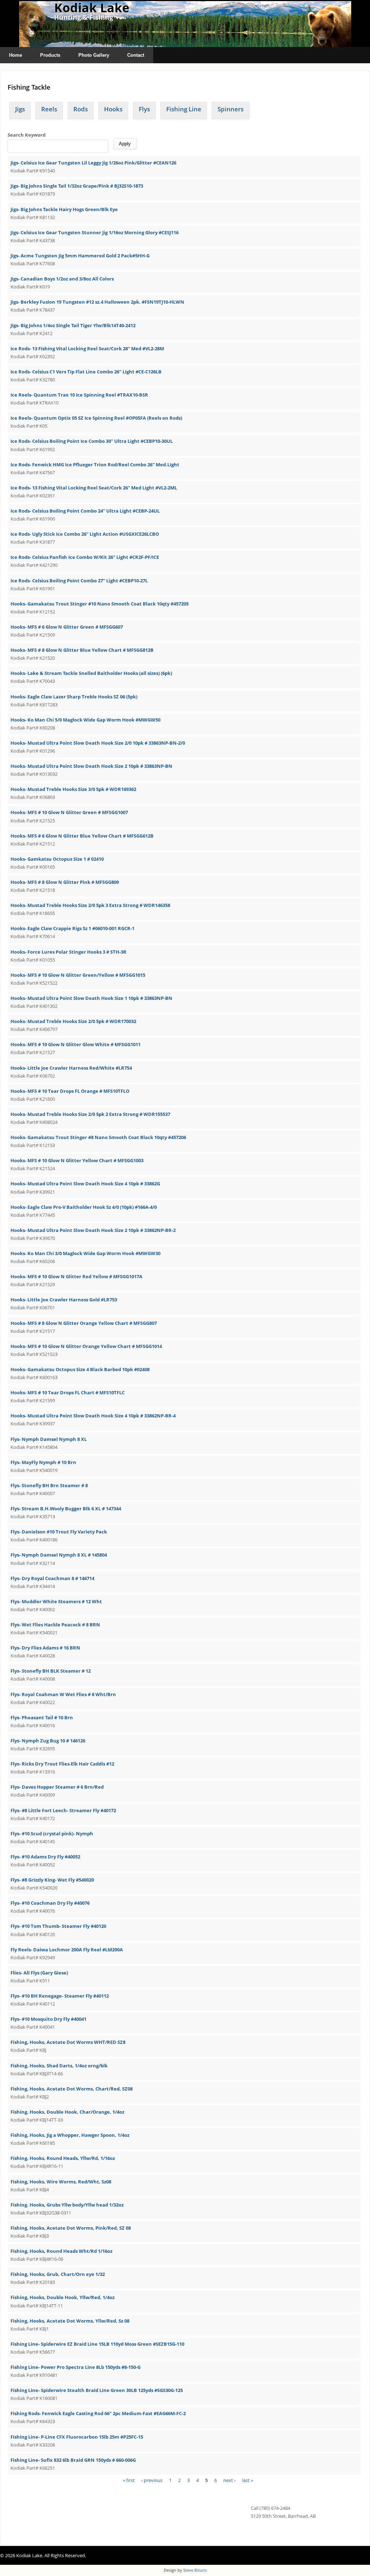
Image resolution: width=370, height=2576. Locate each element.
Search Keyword (27, 135)
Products (50, 55)
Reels (49, 109)
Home (16, 55)
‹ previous (152, 2480)
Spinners (231, 109)
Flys (144, 109)
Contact (136, 55)
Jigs (20, 109)
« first (129, 2480)
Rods (81, 109)
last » (248, 2480)
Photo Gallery (94, 55)
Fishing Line (184, 109)
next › (229, 2480)
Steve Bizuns (195, 2570)
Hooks (113, 109)
